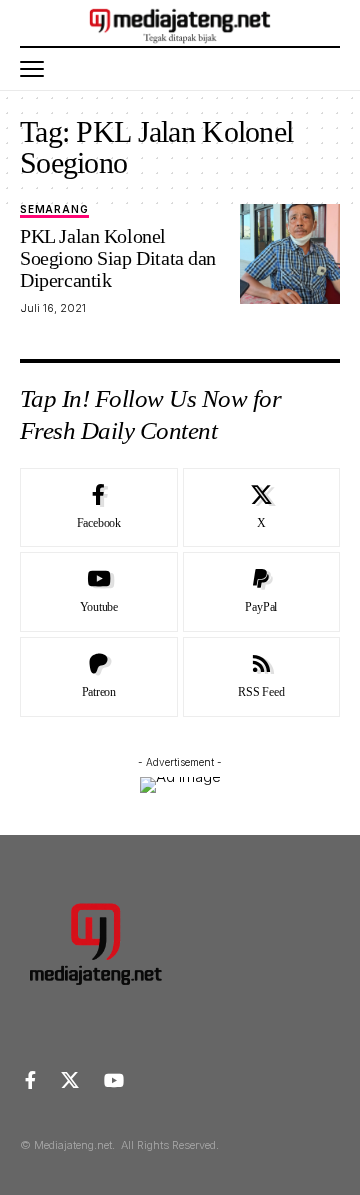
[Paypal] (262, 592)
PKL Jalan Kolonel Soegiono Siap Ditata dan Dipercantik (118, 258)
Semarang (54, 209)
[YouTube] (114, 1080)
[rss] (262, 677)
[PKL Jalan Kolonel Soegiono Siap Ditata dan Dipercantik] (290, 254)
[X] (262, 508)
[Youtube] (99, 592)
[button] (37, 69)
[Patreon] (99, 677)
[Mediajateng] (180, 23)
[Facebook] (99, 508)
